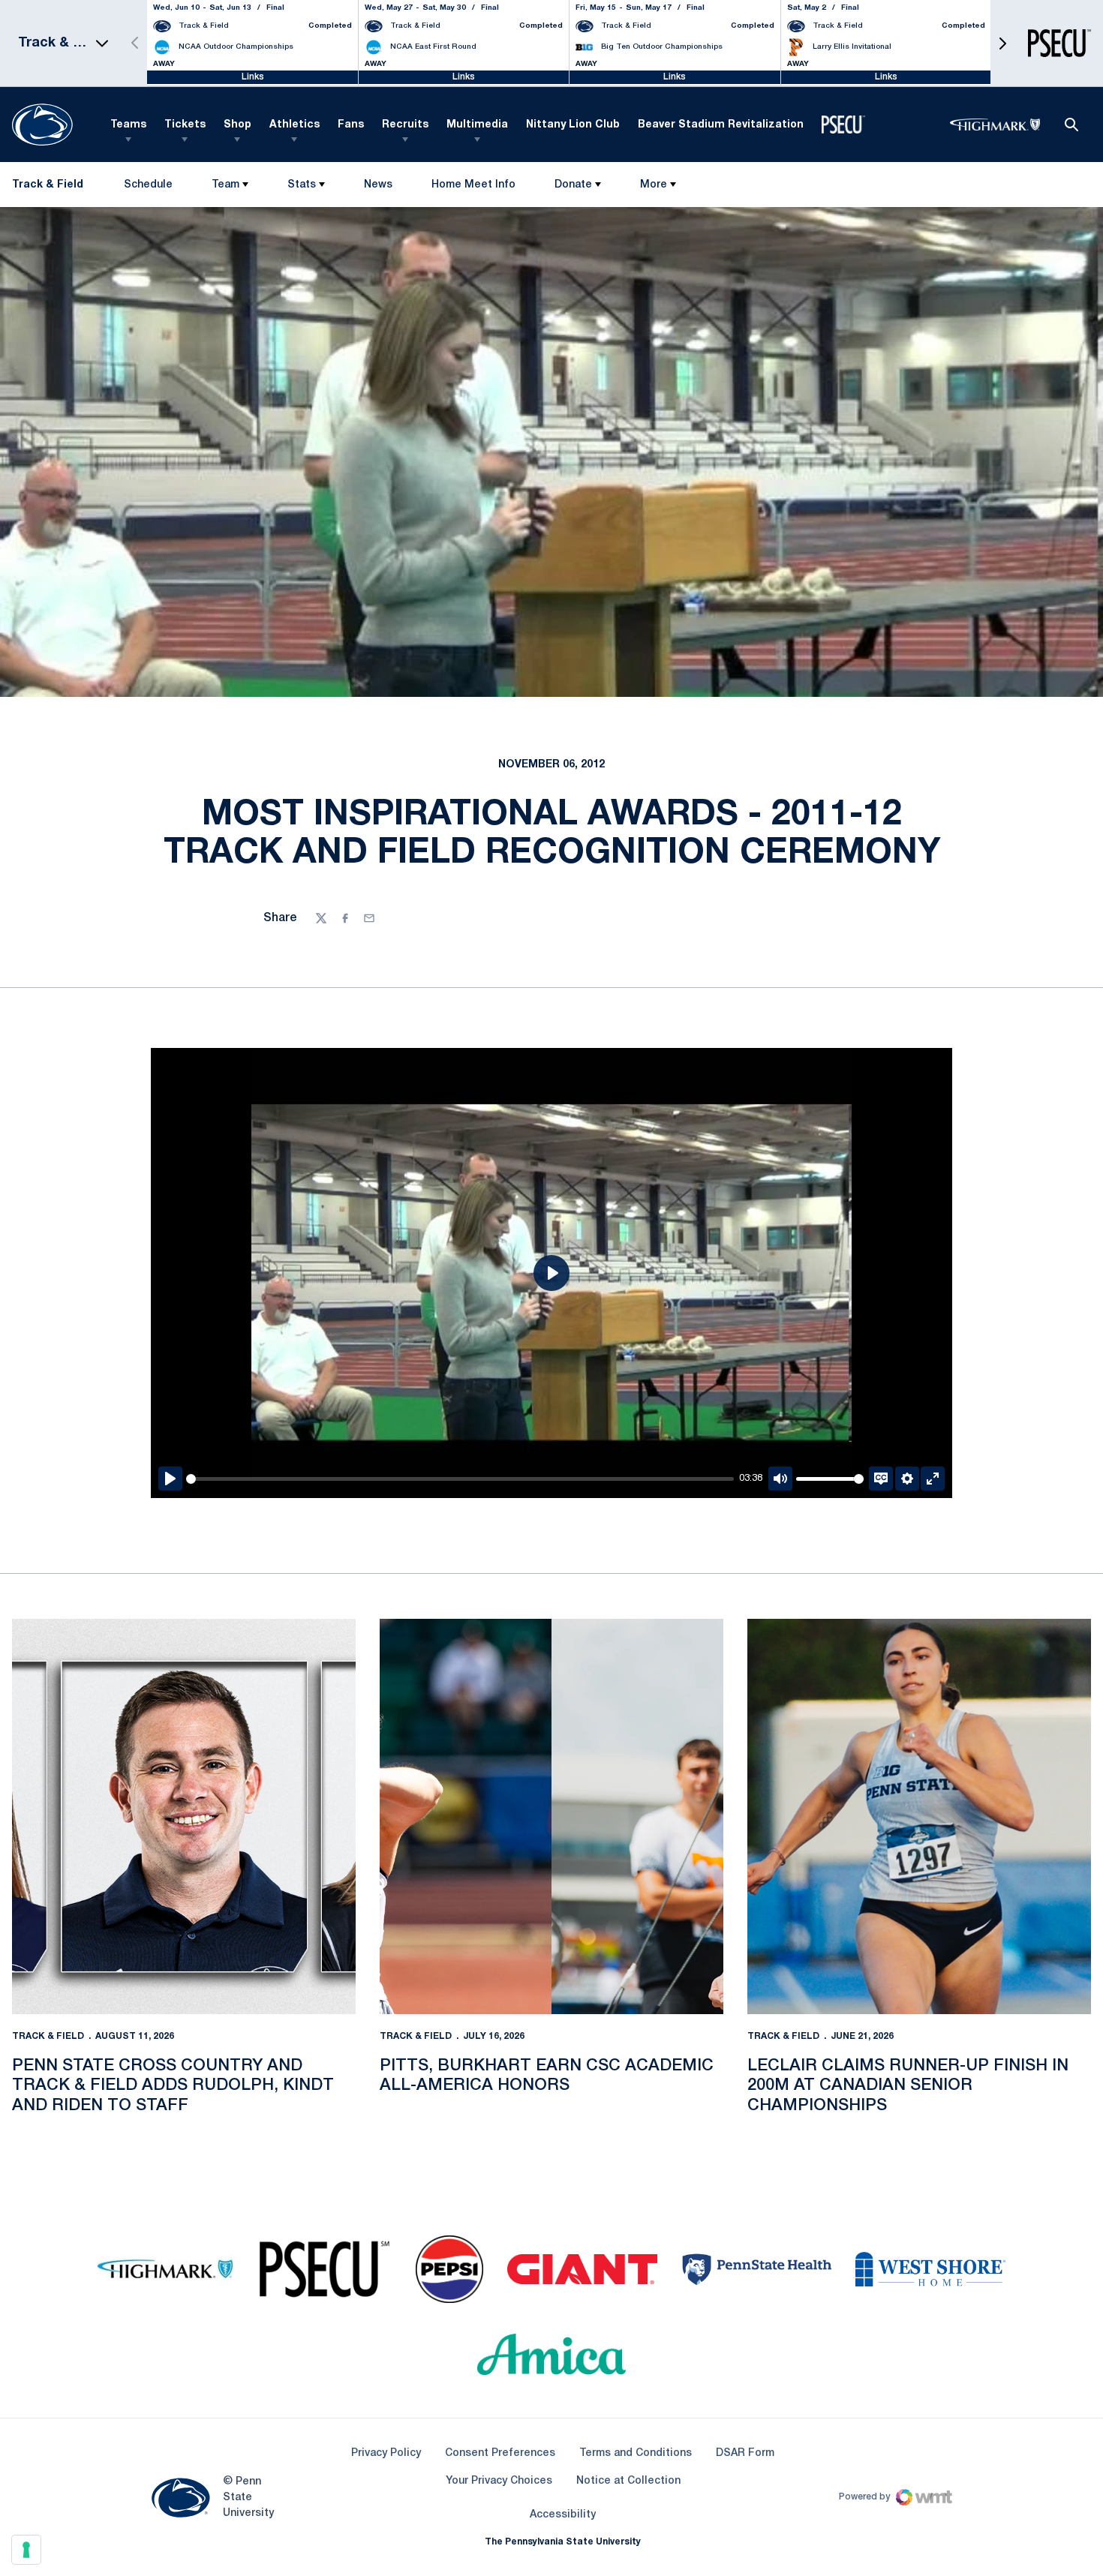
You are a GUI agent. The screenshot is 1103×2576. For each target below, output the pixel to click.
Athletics (295, 125)
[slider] (460, 1479)
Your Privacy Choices (499, 2481)
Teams (128, 125)
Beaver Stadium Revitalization (721, 125)
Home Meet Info (473, 188)
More (654, 185)
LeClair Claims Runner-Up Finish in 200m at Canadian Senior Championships (908, 2086)
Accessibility (563, 2514)
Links (253, 77)
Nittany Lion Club (573, 125)
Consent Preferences (500, 2453)
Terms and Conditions (636, 2453)
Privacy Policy (386, 2453)
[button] (1002, 43)
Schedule (148, 185)
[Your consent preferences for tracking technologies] (26, 2550)
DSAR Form (745, 2453)
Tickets (185, 125)
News (378, 185)
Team (225, 185)
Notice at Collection (628, 2481)
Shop (237, 125)
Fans (351, 125)
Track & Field (48, 2036)
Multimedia (477, 125)
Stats (302, 185)
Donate (573, 185)
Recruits (405, 125)
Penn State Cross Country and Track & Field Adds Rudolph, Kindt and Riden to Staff (173, 2086)
